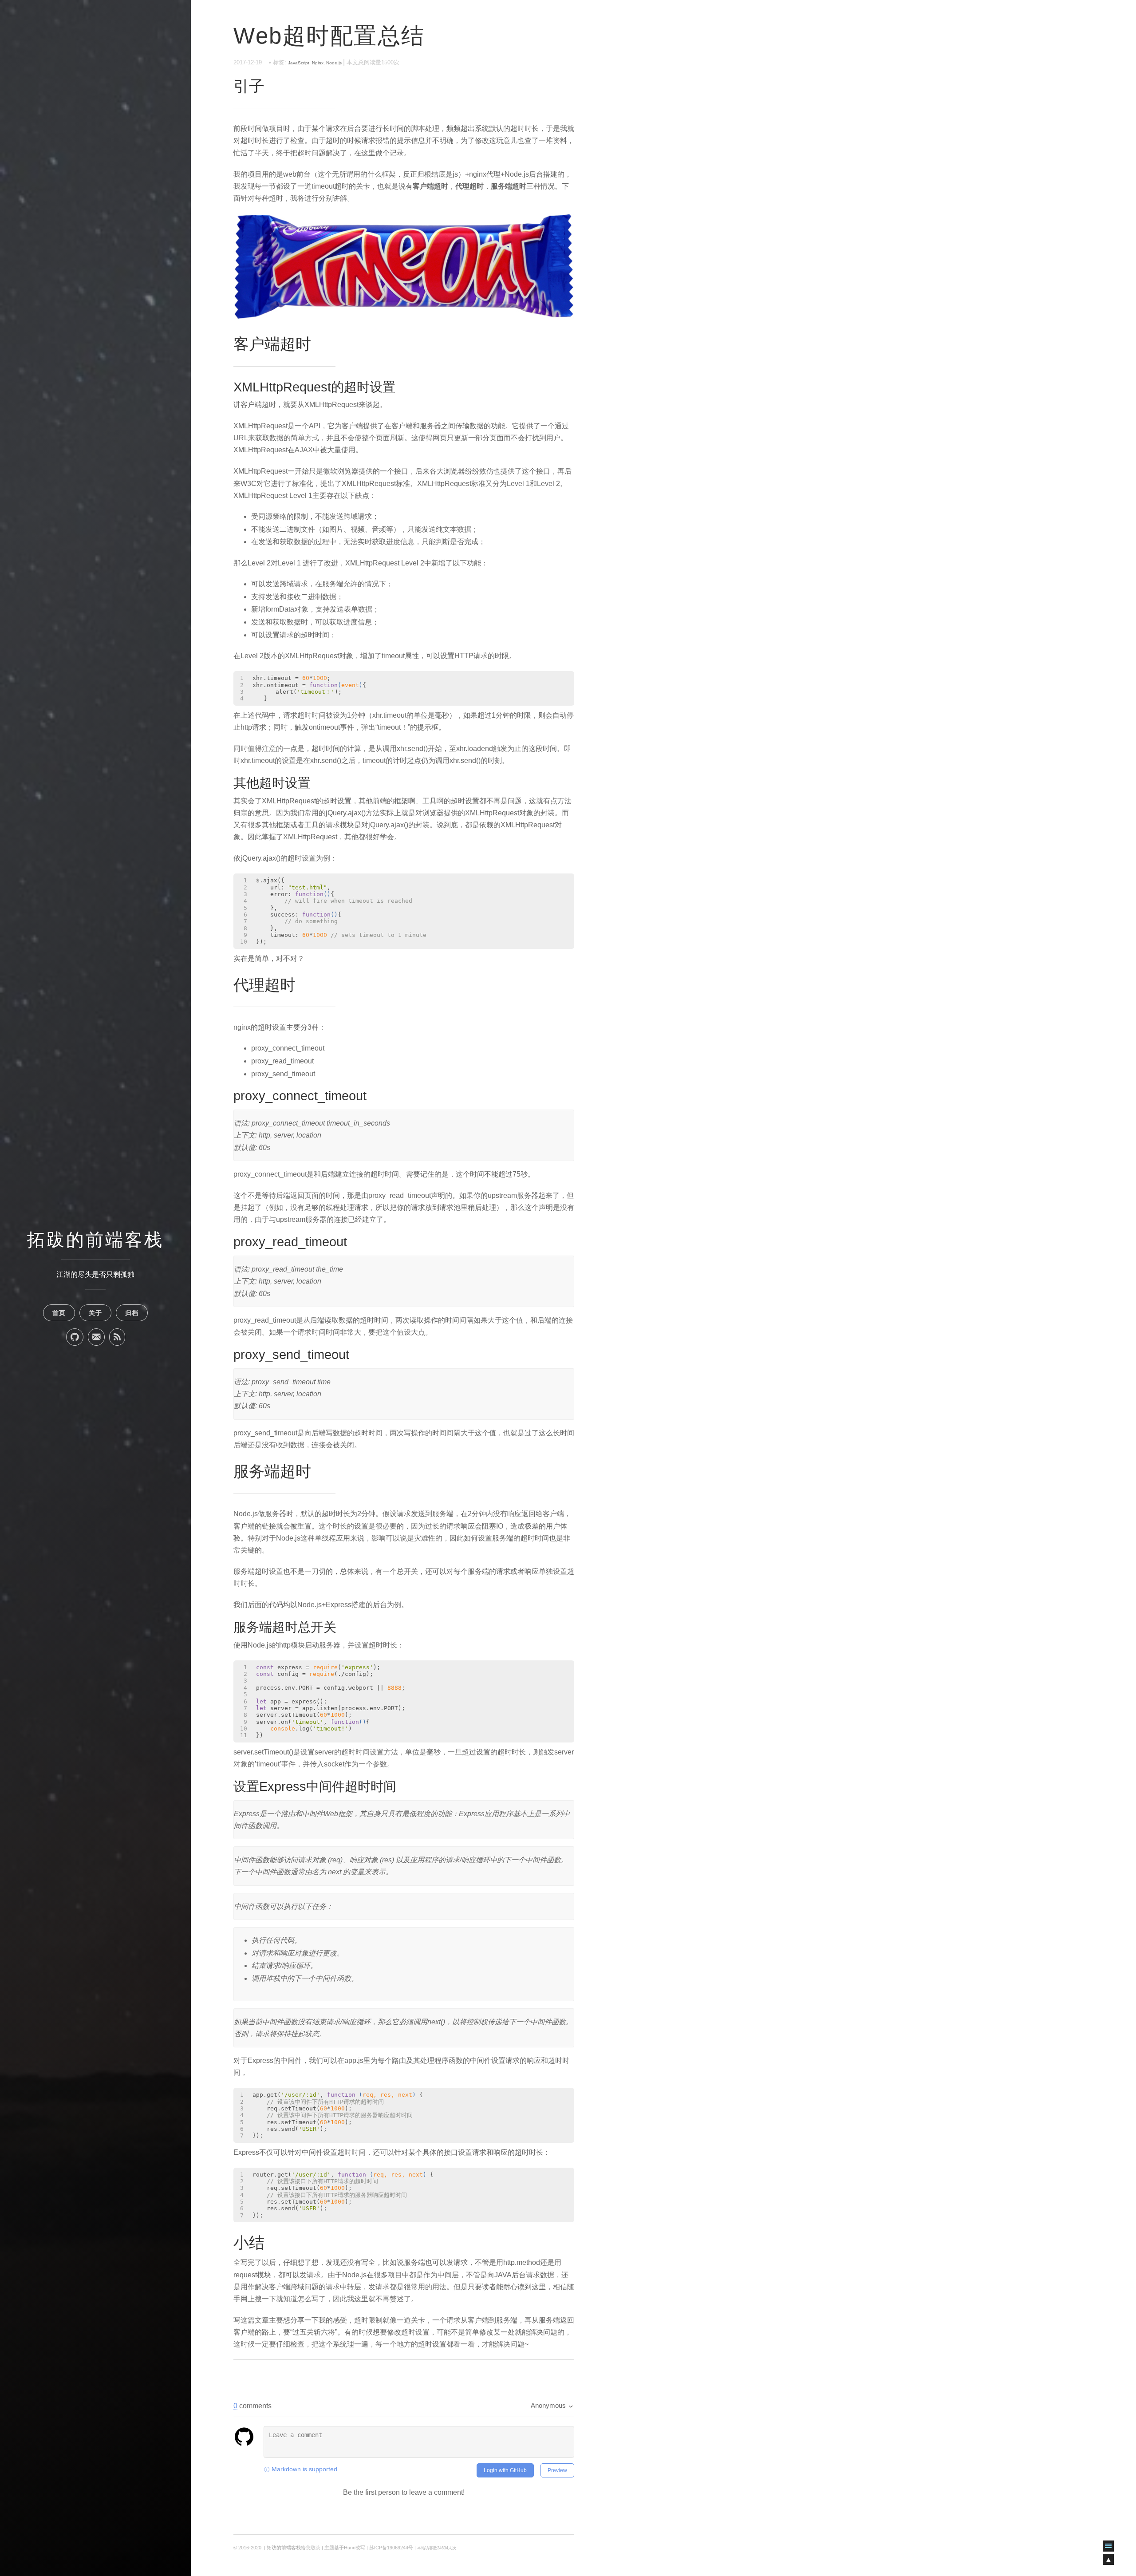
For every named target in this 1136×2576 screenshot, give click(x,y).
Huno (350, 2548)
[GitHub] (75, 1337)
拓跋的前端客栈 (95, 1240)
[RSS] (117, 1337)
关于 (95, 1313)
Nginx (318, 63)
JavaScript (299, 63)
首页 (59, 1313)
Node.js (334, 63)
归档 (132, 1313)
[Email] (96, 1337)
